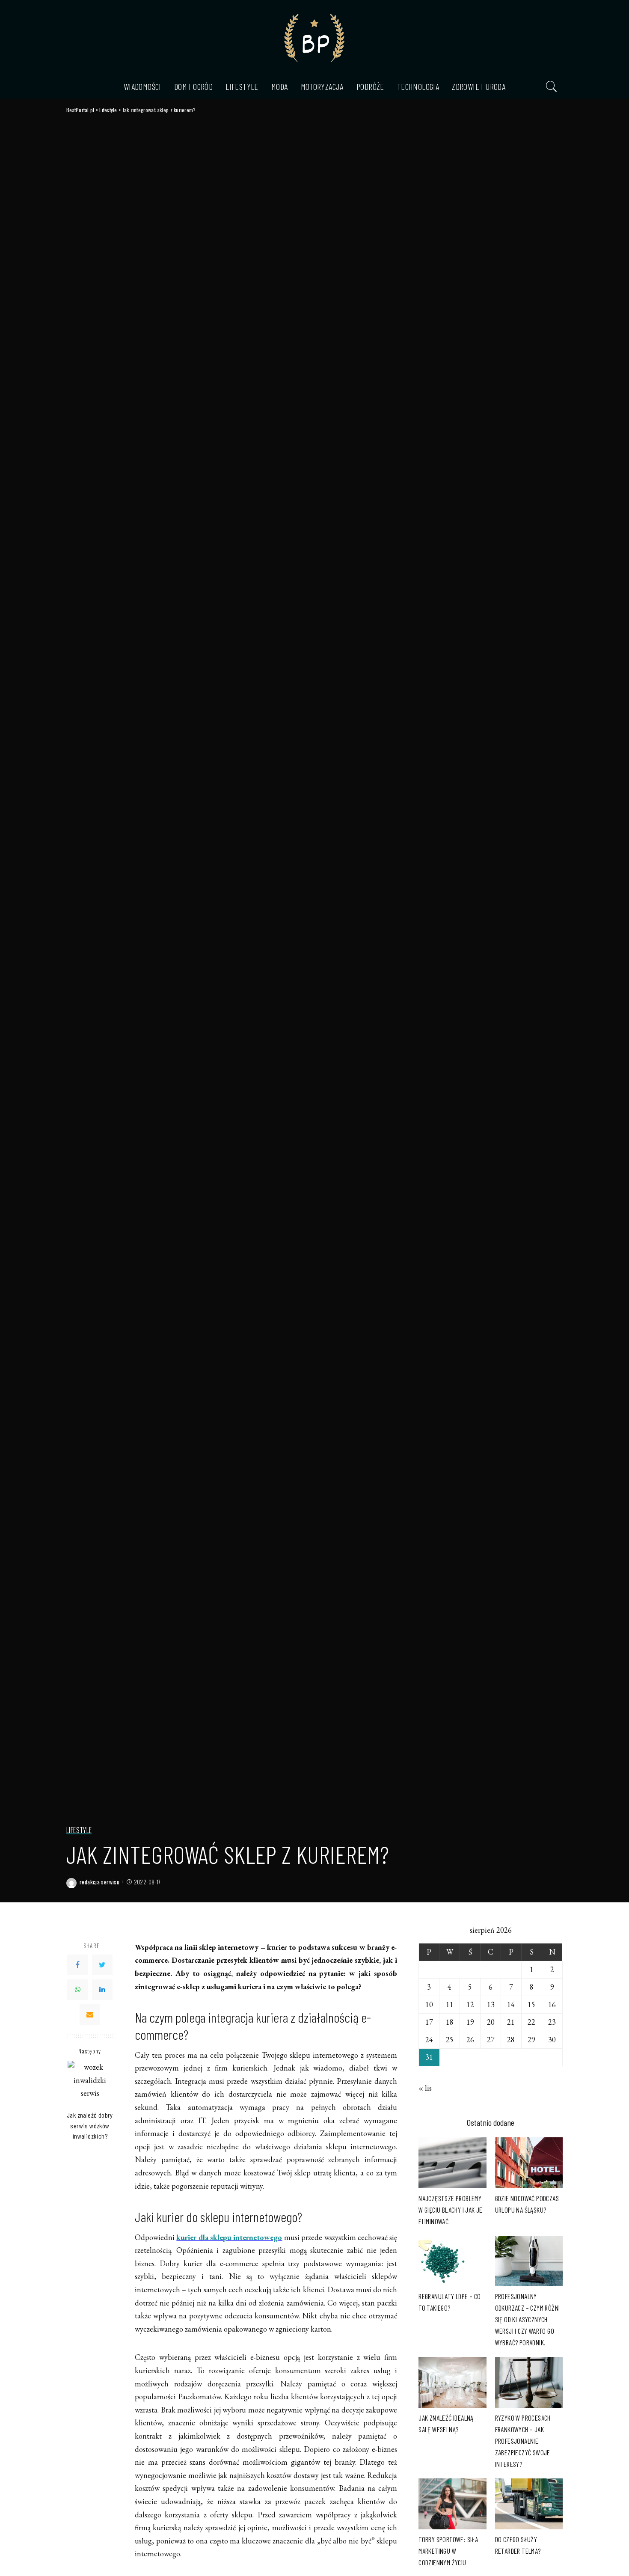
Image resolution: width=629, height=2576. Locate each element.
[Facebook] (77, 1965)
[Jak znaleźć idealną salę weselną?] (452, 2382)
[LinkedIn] (102, 1990)
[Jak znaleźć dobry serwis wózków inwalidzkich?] (90, 2083)
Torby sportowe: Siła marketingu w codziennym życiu (448, 2551)
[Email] (90, 2014)
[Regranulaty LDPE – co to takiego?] (452, 2261)
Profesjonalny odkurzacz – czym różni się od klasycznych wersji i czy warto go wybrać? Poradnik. (528, 2319)
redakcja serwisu (99, 1882)
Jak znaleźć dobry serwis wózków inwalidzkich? (90, 2125)
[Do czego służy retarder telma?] (529, 2504)
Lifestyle (79, 1830)
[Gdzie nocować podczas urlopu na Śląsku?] (529, 2163)
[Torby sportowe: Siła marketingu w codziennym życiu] (452, 2504)
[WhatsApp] (77, 1990)
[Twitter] (102, 1965)
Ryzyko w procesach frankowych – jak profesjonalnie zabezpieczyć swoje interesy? (523, 2441)
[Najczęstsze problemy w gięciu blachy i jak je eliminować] (452, 2163)
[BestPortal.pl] (314, 37)
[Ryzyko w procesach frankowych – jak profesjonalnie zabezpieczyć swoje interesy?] (529, 2382)
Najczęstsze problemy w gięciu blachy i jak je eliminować (451, 2210)
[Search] (552, 86)
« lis (425, 2088)
